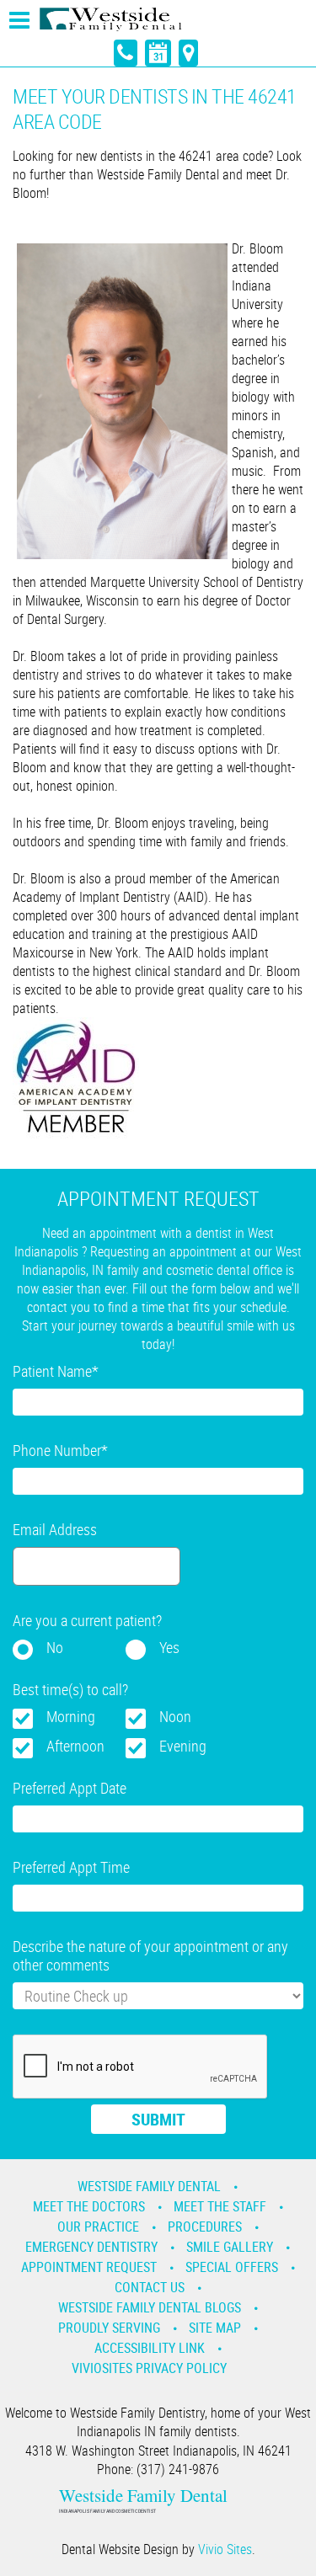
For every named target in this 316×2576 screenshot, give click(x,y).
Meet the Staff (220, 2206)
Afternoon (75, 1746)
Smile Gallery (230, 2247)
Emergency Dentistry (91, 2247)
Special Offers (232, 2267)
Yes (169, 1647)
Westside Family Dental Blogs (150, 2307)
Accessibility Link (150, 2348)
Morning (71, 1716)
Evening (183, 1746)
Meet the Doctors (89, 2206)
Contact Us (150, 2287)
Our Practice (98, 2227)
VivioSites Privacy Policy (149, 2368)
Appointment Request (89, 2267)
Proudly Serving (109, 2328)
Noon (175, 1716)
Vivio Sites (225, 2549)
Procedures (205, 2227)
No (55, 1647)
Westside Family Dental (149, 2186)
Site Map (215, 2328)
